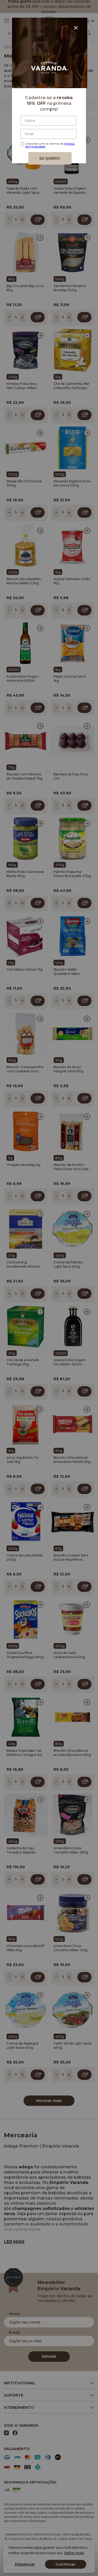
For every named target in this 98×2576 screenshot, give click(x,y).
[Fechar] (76, 28)
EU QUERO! (50, 158)
